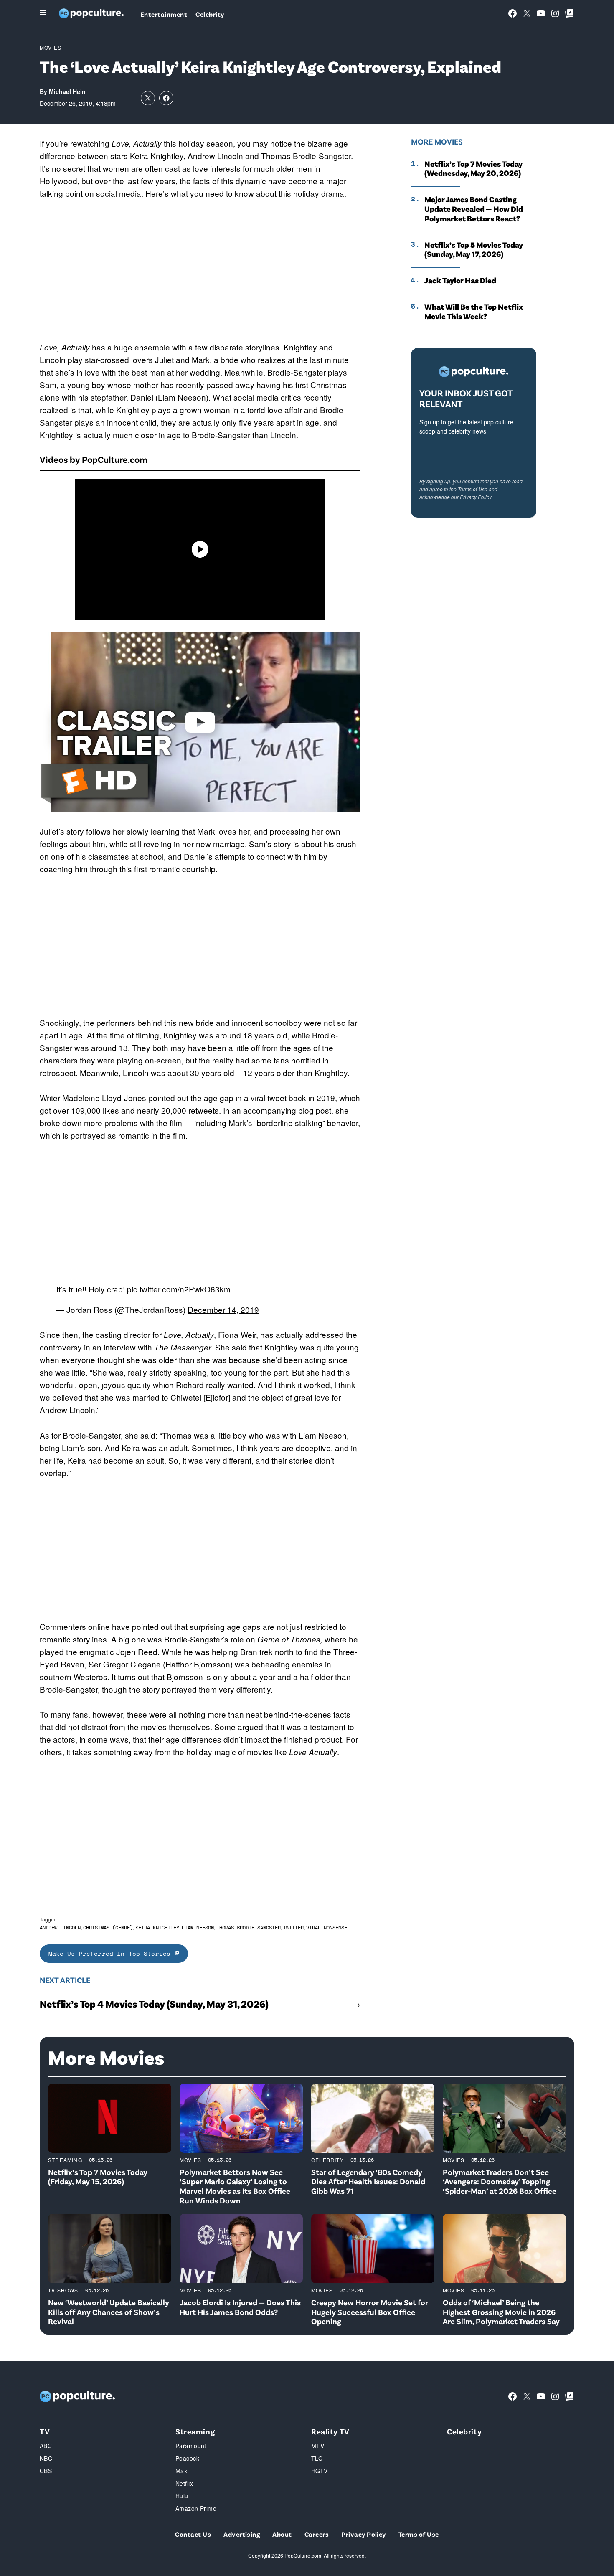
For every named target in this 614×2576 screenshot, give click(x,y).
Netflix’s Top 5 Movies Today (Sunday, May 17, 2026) (474, 250)
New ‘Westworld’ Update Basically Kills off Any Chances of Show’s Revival (109, 2312)
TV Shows (63, 2290)
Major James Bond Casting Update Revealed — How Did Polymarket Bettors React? (474, 209)
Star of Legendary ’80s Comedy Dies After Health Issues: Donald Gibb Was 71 (368, 2181)
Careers (317, 2534)
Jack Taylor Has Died (460, 280)
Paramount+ (193, 2446)
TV (45, 2431)
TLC (317, 2458)
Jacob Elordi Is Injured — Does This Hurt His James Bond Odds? (240, 2307)
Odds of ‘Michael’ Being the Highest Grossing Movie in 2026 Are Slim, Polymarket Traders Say (501, 2312)
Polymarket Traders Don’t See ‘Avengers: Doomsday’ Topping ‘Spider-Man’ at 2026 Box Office (500, 2181)
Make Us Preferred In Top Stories (112, 1953)
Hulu (182, 2496)
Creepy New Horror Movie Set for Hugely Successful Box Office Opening (370, 2312)
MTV (318, 2446)
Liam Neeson (198, 1928)
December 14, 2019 (223, 1309)
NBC (46, 2458)
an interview (114, 1347)
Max (181, 2471)
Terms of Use (473, 489)
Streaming (65, 2160)
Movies (51, 47)
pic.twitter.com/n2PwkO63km (179, 1289)
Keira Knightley (157, 1928)
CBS (46, 2471)
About (282, 2534)
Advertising (242, 2534)
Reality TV (330, 2431)
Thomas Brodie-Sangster (249, 1928)
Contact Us (193, 2534)
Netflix (184, 2483)
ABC (46, 2446)
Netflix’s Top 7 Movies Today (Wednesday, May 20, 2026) (473, 169)
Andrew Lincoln (60, 1928)
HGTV (320, 2471)
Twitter (293, 1928)
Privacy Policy (476, 497)
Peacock (187, 2458)
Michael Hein (67, 91)
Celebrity (210, 14)
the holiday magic (204, 1752)
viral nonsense (327, 1928)
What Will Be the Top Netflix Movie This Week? (474, 311)
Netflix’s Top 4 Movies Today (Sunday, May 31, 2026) (154, 2004)
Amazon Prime (196, 2508)
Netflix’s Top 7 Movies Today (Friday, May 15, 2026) (98, 2177)
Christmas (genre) (108, 1928)
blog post (315, 1110)
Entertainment (164, 14)
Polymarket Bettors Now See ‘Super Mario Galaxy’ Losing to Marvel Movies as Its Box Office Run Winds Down (235, 2186)
